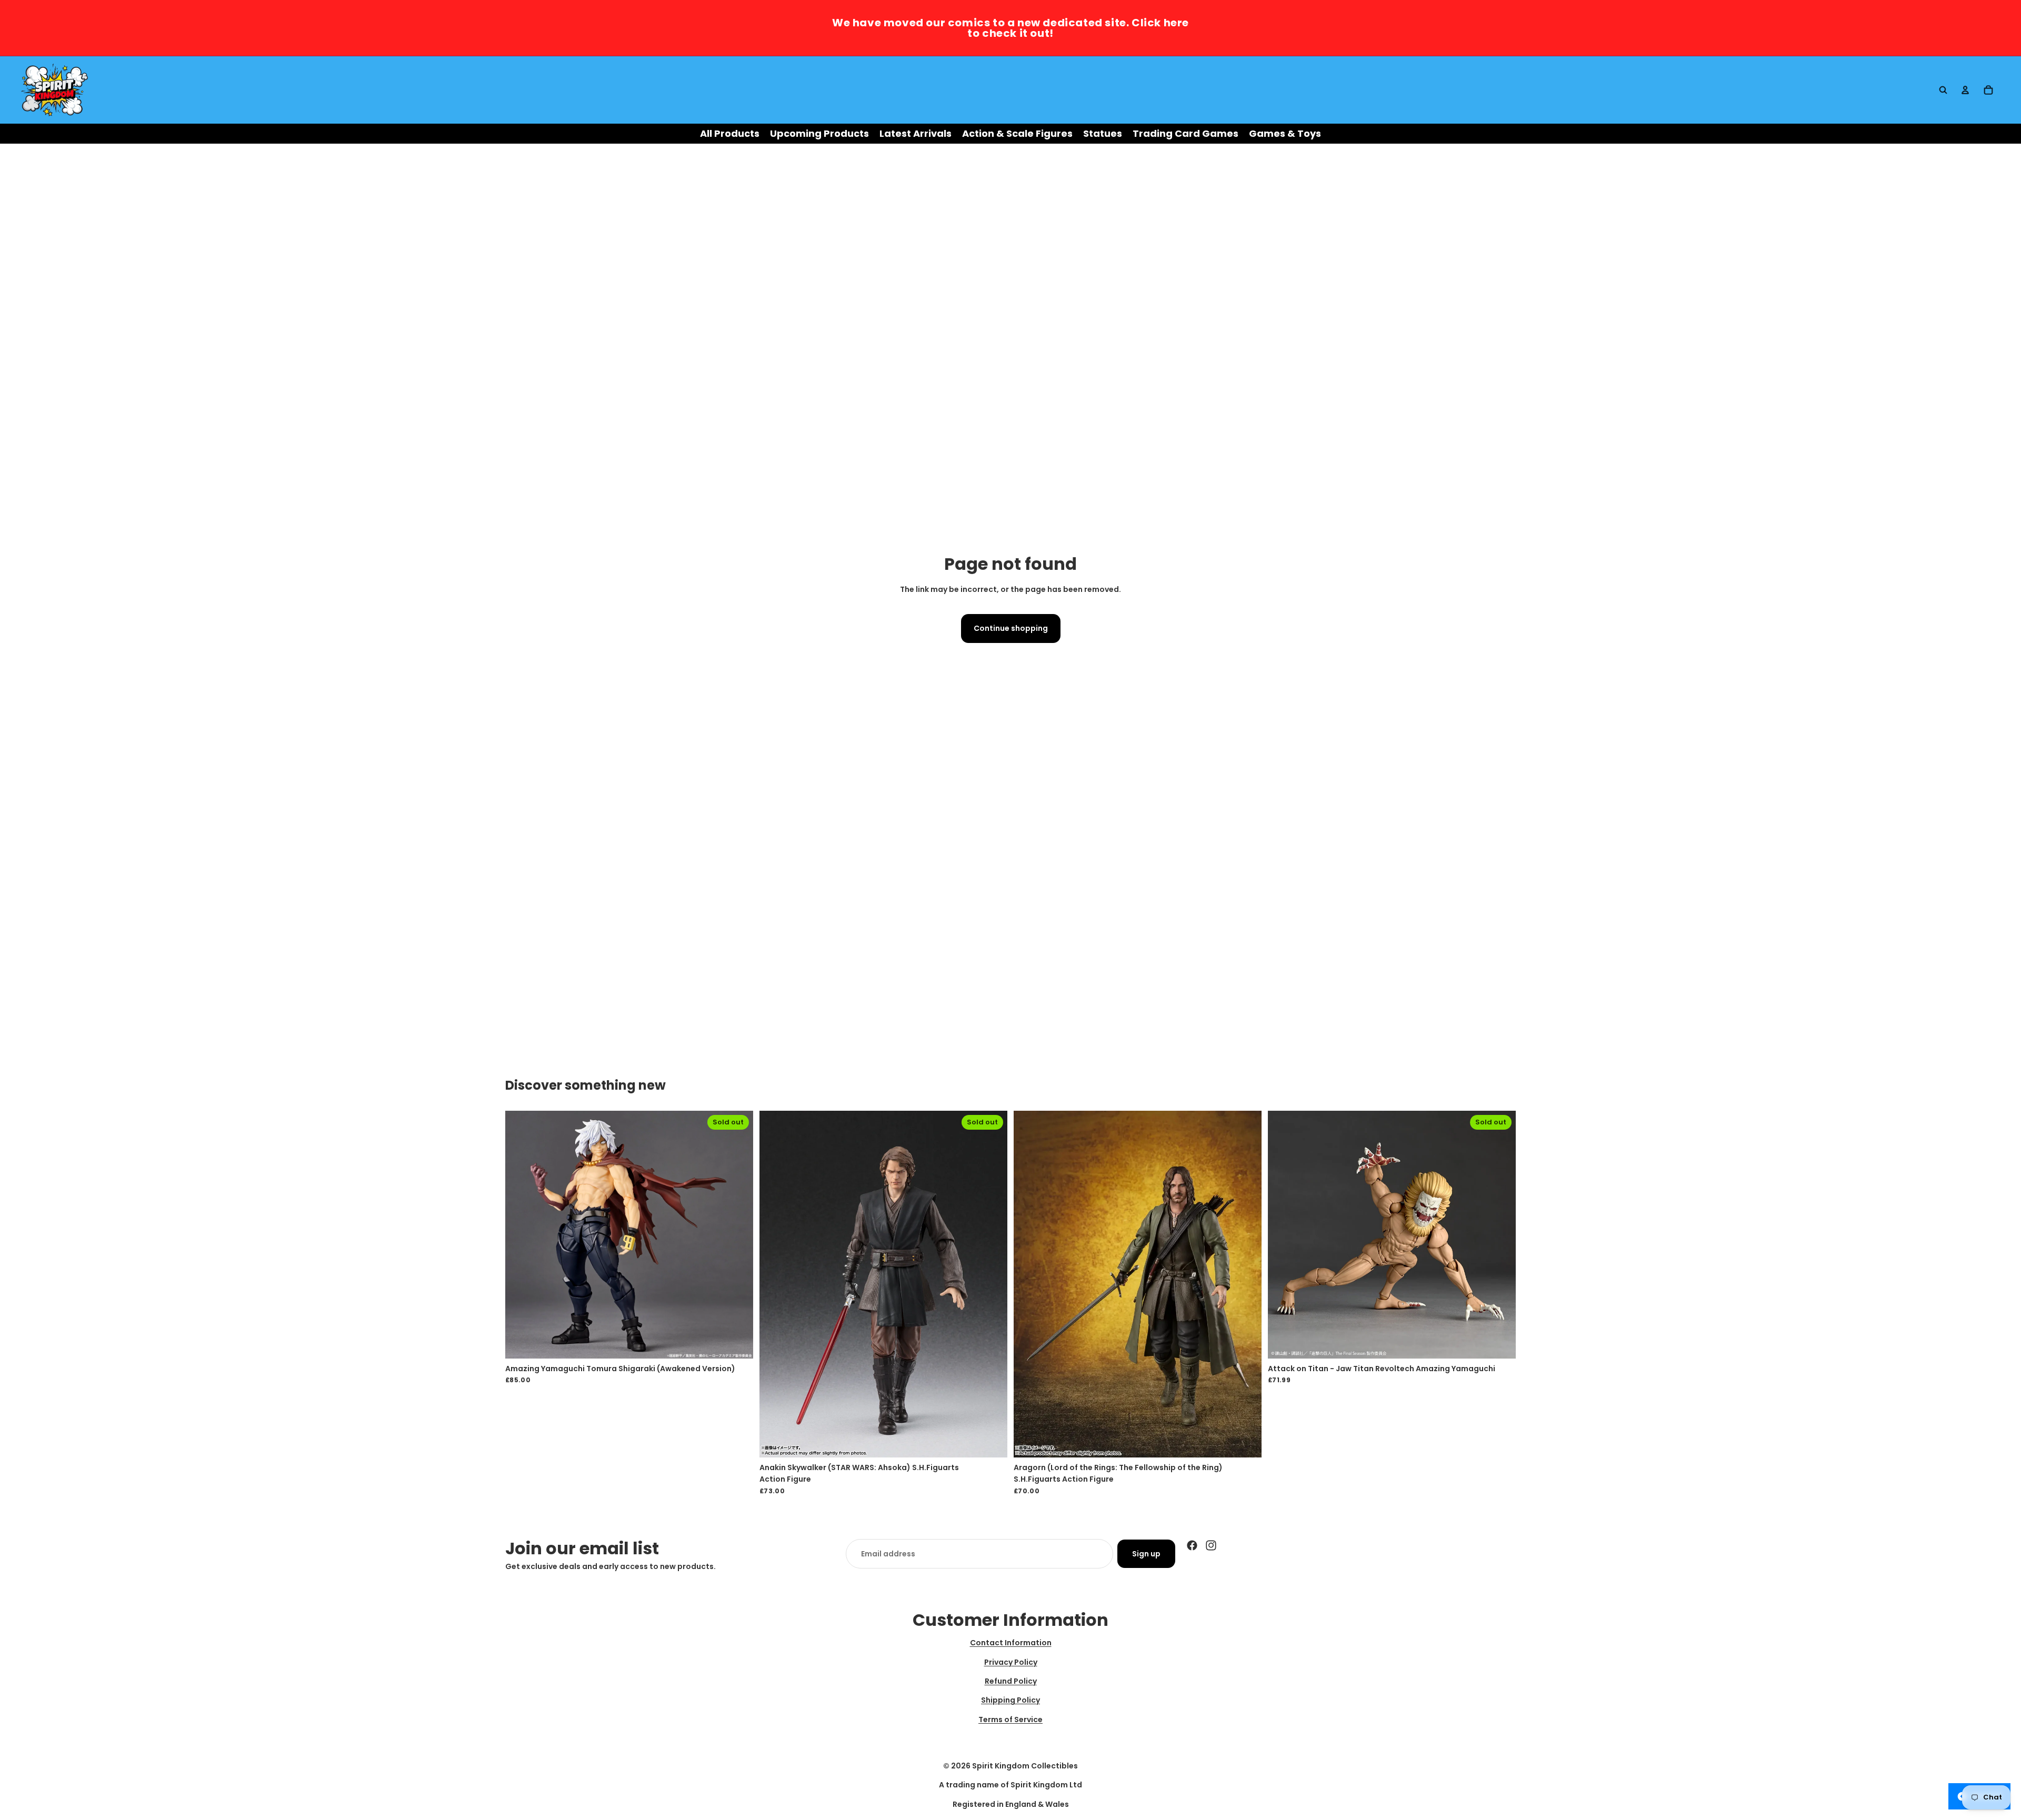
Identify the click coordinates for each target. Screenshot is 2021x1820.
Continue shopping (1011, 628)
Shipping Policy (1010, 1700)
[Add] (1245, 1441)
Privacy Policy (1011, 1662)
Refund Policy (1011, 1681)
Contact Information (1011, 1643)
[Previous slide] (521, 1234)
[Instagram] (1211, 1545)
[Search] (1943, 90)
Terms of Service (1010, 1720)
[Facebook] (1192, 1545)
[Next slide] (737, 1234)
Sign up (1146, 1554)
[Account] (1965, 90)
